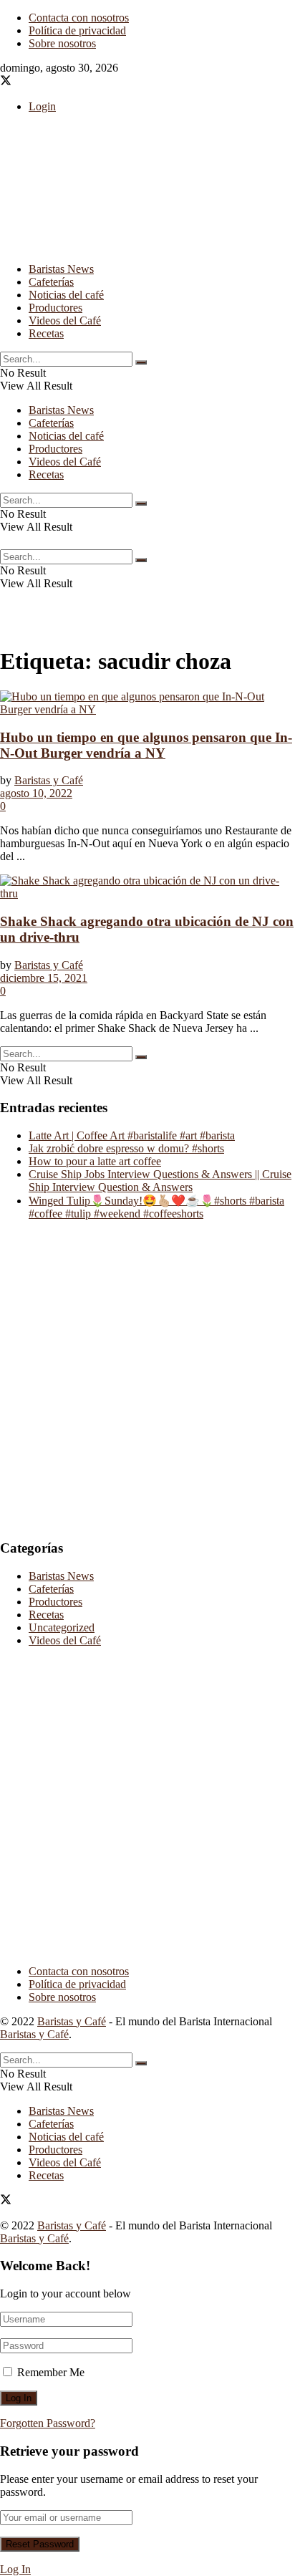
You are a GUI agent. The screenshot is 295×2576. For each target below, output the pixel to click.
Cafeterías (51, 282)
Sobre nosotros (62, 43)
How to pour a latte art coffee (95, 1161)
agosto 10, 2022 (36, 793)
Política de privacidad (77, 30)
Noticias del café (66, 295)
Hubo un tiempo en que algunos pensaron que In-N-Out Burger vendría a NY (146, 745)
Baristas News (61, 269)
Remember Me (51, 2372)
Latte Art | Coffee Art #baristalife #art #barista (132, 1135)
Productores (55, 308)
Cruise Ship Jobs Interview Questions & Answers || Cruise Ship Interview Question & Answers (160, 1181)
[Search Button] (141, 362)
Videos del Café (65, 320)
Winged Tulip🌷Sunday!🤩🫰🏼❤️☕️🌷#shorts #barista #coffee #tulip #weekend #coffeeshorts (156, 1207)
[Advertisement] (115, 231)
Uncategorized (62, 1627)
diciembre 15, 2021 (44, 978)
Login (42, 106)
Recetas (46, 333)
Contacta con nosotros (79, 18)
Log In (15, 2569)
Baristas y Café (49, 780)
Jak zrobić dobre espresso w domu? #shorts (126, 1148)
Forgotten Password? (48, 2423)
